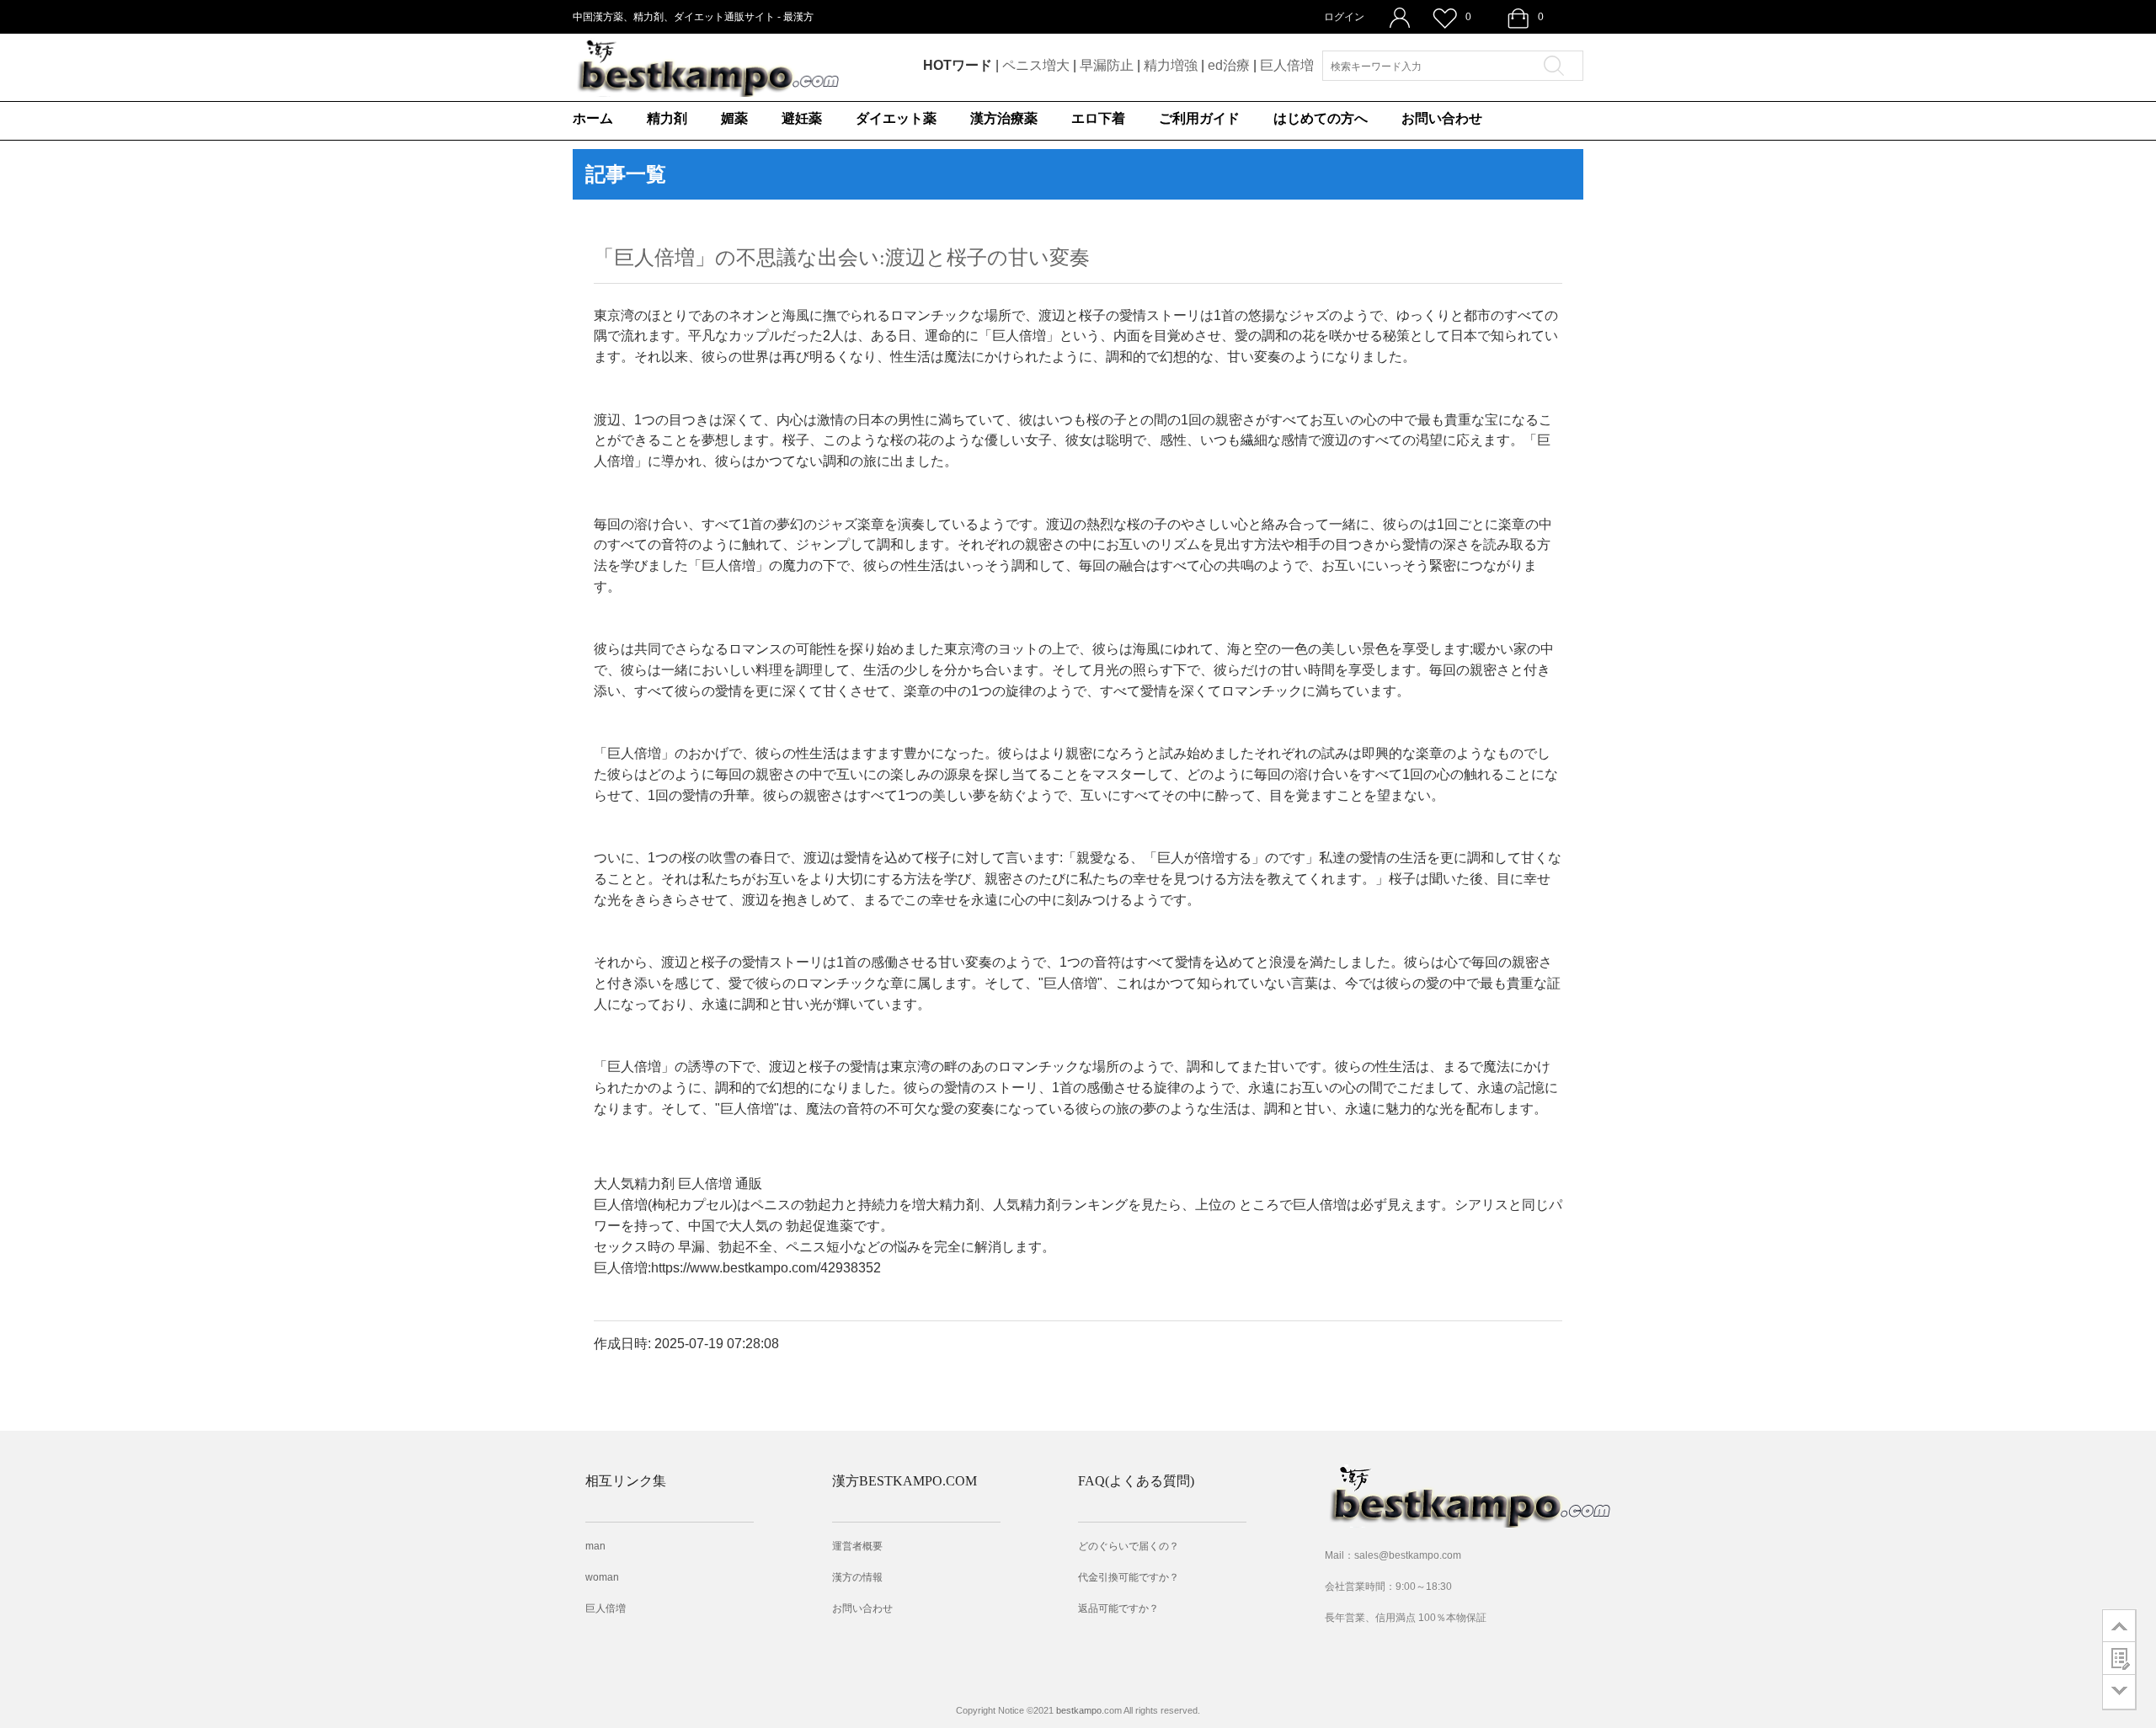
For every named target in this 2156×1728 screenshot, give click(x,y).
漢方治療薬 (1004, 118)
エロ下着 (1098, 118)
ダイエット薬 (896, 118)
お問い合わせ (1442, 118)
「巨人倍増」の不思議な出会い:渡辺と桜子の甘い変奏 (842, 258)
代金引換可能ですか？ (1129, 1577)
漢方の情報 (857, 1577)
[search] (1560, 66)
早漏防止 (1107, 65)
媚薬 (734, 118)
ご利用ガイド (1199, 118)
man (595, 1546)
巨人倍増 (1287, 65)
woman (602, 1577)
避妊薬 (802, 118)
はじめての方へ (1321, 118)
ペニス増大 (1036, 65)
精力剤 (667, 118)
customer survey (2119, 1658)
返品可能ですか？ (1118, 1608)
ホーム (593, 118)
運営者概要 (857, 1546)
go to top (2119, 1625)
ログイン (1344, 17)
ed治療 (1229, 65)
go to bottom (2119, 1692)
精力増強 (1171, 65)
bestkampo (1079, 1710)
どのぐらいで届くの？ (1129, 1546)
